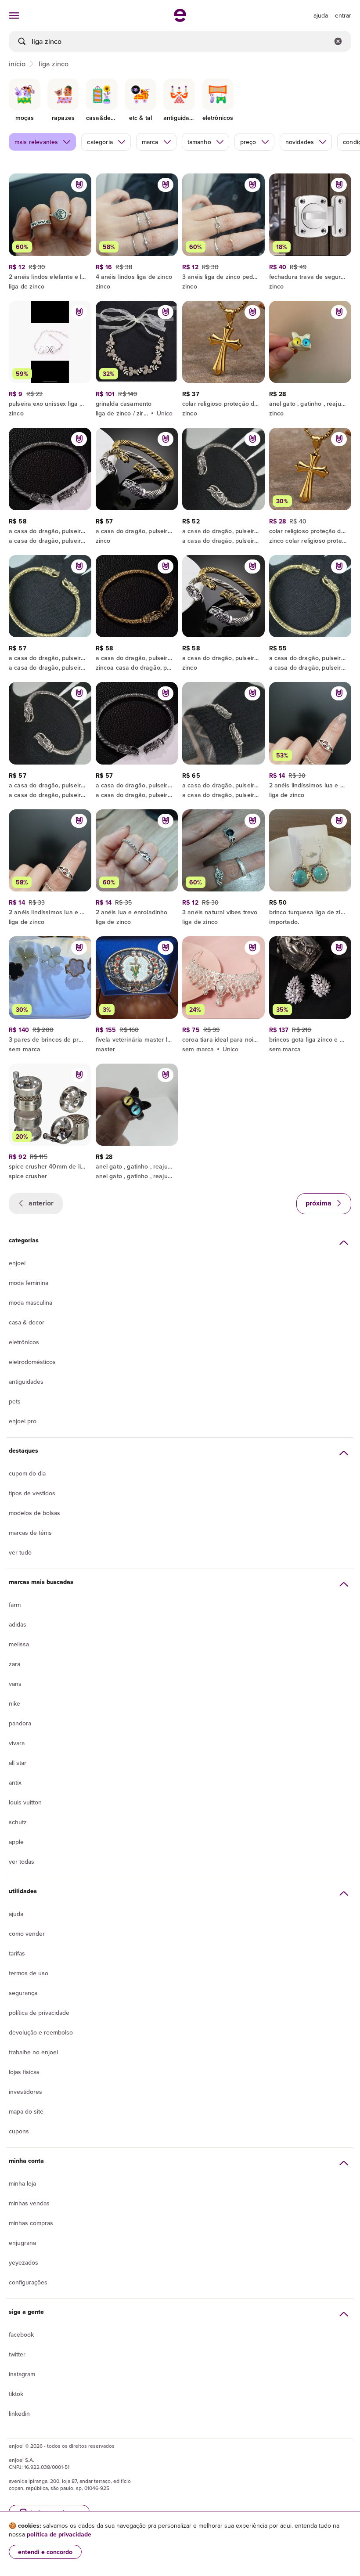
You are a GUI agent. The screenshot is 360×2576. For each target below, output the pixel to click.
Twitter (17, 2354)
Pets (15, 1401)
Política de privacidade (39, 2013)
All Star (18, 1763)
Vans (15, 1684)
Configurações (28, 2282)
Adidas (18, 1624)
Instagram (22, 2374)
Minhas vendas (29, 2203)
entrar (343, 15)
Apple (16, 1842)
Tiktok (16, 2394)
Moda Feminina (29, 1283)
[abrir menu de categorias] (14, 15)
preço (248, 142)
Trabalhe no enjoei (33, 2052)
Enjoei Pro (23, 1421)
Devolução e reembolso (41, 2032)
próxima (319, 1203)
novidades (300, 142)
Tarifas (17, 1953)
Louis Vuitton (25, 1802)
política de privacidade (59, 2534)
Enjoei (17, 1263)
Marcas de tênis (30, 1533)
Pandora (20, 1723)
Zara (14, 1664)
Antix (15, 1782)
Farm (15, 1605)
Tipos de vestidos (32, 1493)
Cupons (19, 2131)
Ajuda (16, 1914)
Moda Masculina (31, 1302)
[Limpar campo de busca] (338, 41)
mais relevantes (36, 142)
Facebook (21, 2334)
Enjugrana (22, 2243)
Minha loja (22, 2183)
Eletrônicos (24, 1342)
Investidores (25, 2092)
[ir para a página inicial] (180, 19)
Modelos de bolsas (34, 1513)
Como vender (27, 1934)
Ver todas (22, 1862)
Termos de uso (29, 1973)
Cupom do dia (27, 1473)
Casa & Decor (27, 1322)
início (17, 64)
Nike (14, 1703)
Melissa (19, 1644)
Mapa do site (26, 2111)
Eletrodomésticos (32, 1362)
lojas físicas (24, 2072)
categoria (100, 142)
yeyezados (23, 2262)
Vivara (17, 1743)
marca (150, 142)
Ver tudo (20, 1552)
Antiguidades (26, 1382)
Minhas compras (31, 2223)
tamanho (199, 142)
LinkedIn (19, 2414)
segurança (23, 1993)
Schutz (18, 1822)
